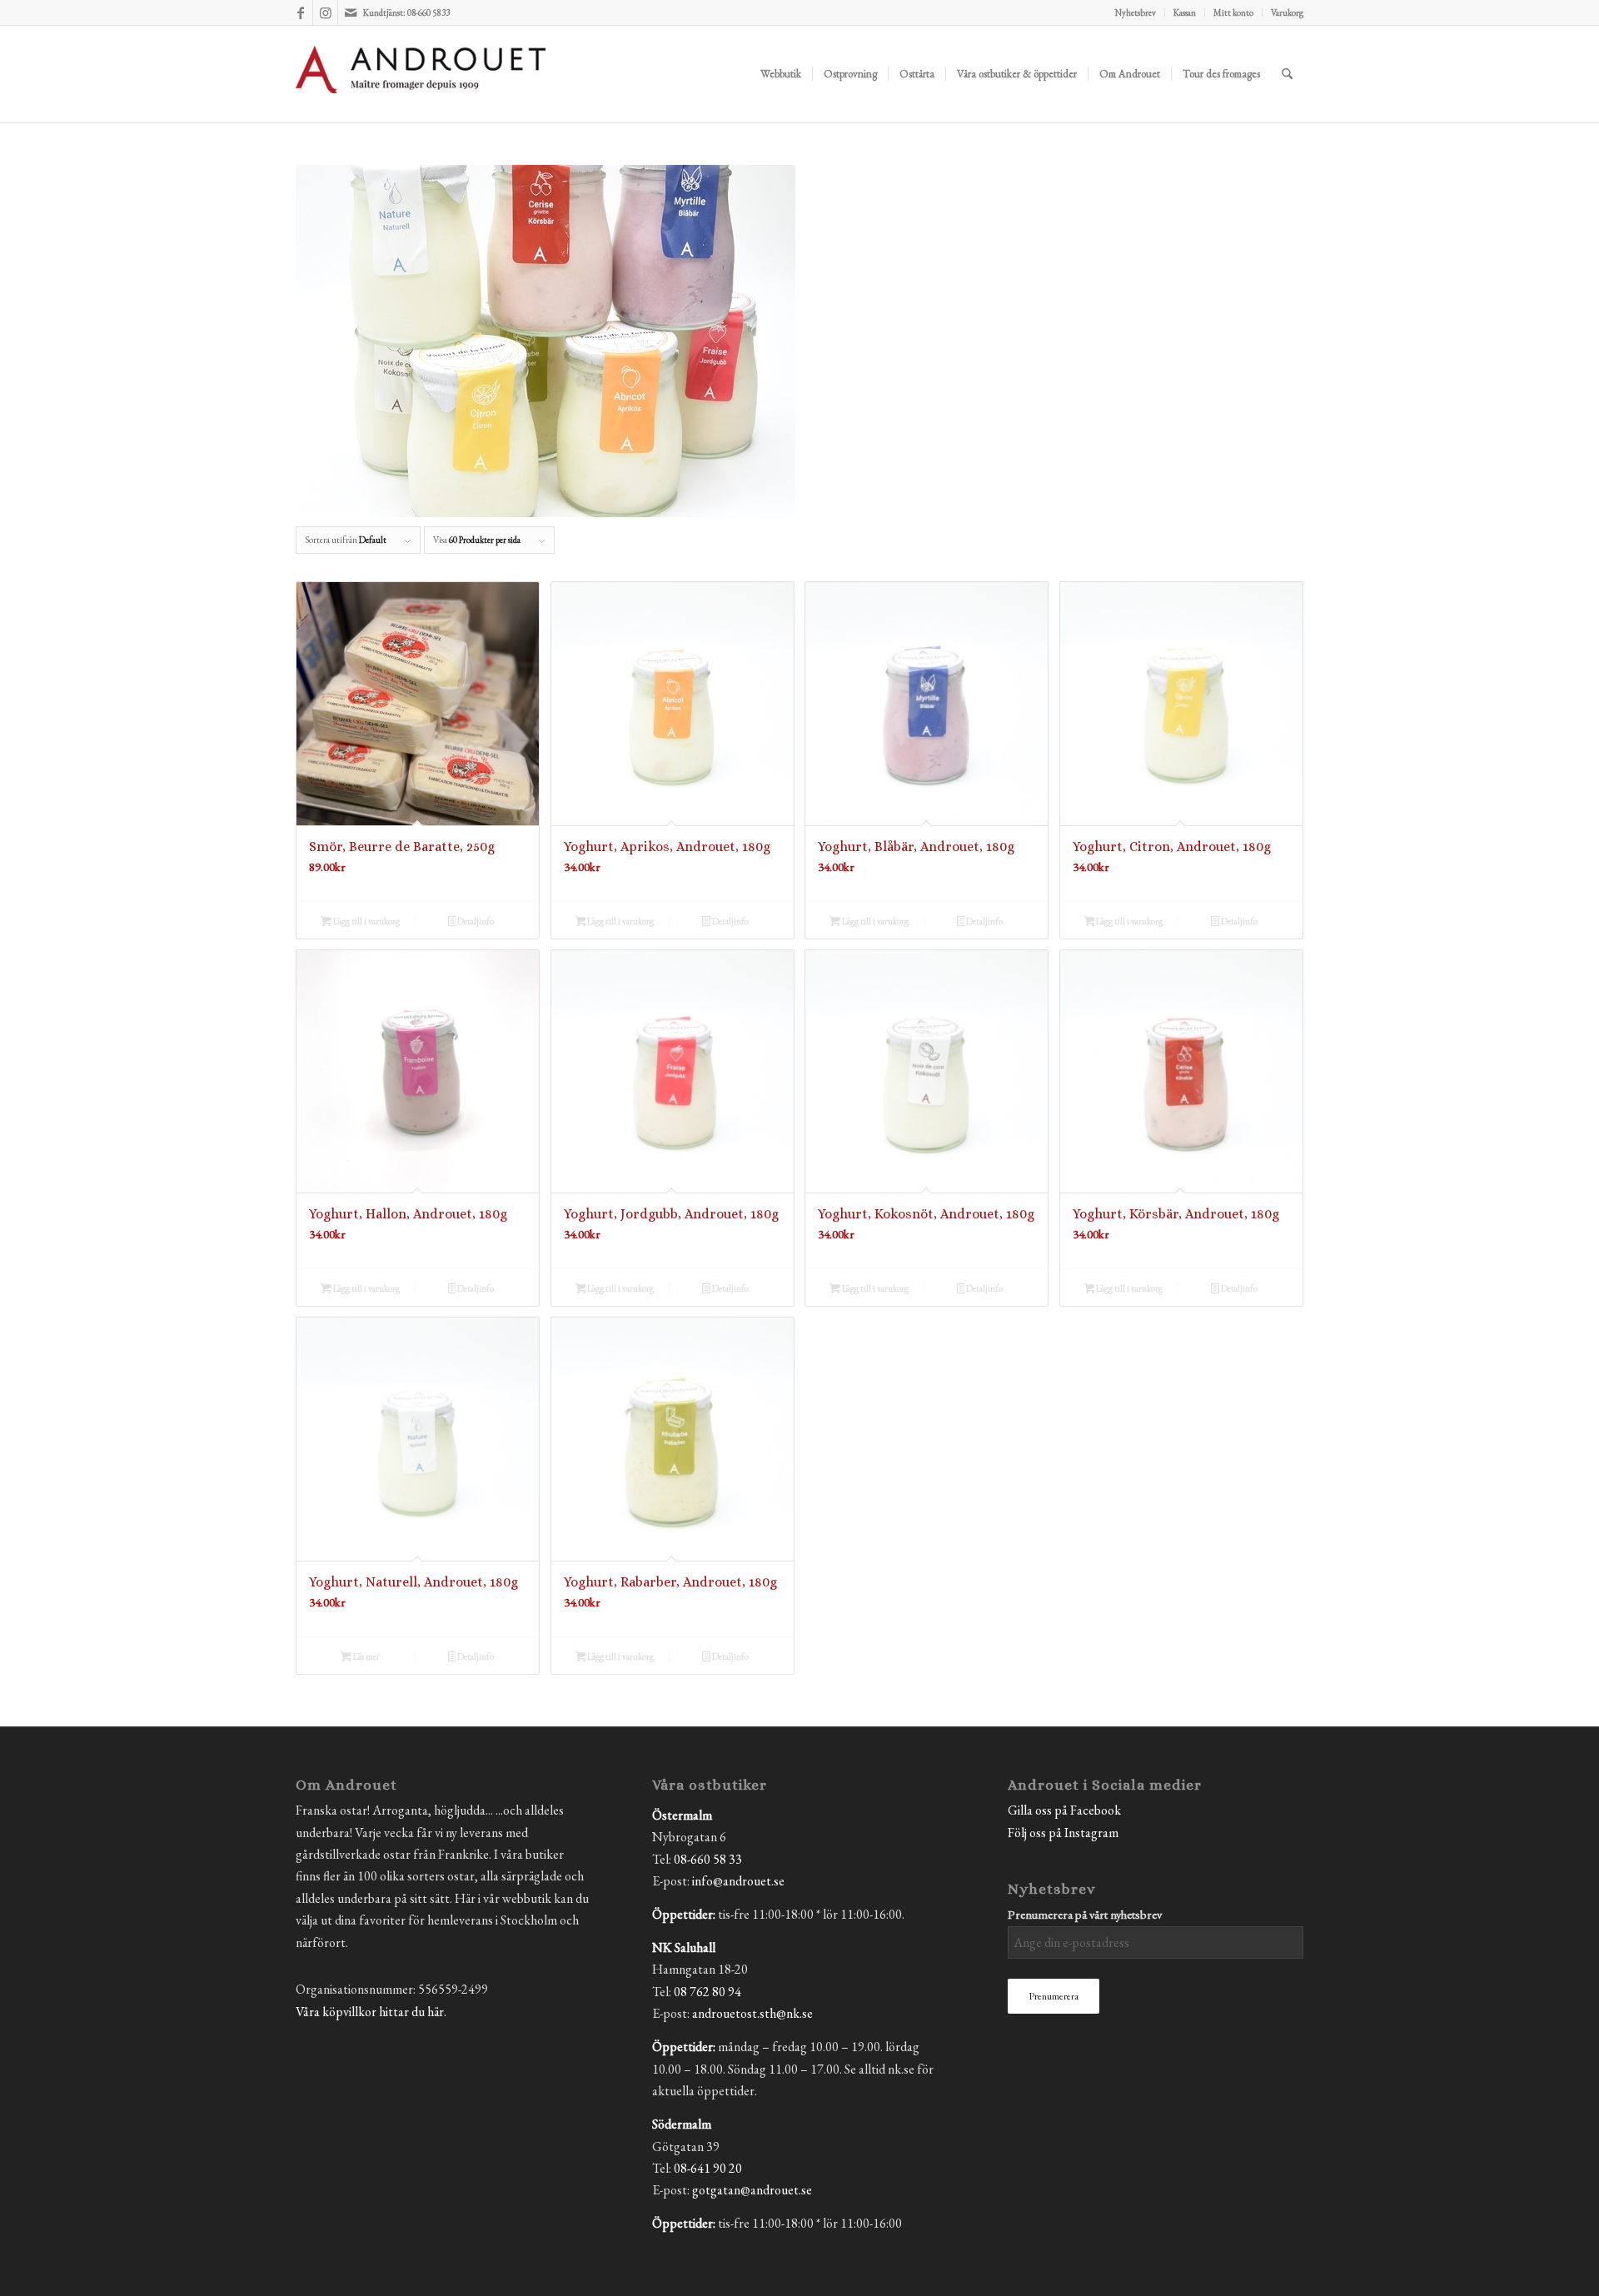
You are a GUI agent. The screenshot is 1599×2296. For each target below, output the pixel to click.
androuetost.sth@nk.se (752, 2013)
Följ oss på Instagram (1063, 1833)
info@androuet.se (738, 1881)
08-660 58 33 (708, 1859)
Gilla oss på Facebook (1064, 1810)
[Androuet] (421, 94)
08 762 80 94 (707, 1992)
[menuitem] (1136, 12)
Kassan (1185, 12)
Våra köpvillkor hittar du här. (371, 2012)
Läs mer (366, 1656)
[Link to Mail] (351, 12)
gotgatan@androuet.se (752, 2190)
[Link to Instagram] (325, 12)
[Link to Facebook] (300, 12)
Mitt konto (1233, 12)
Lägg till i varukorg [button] (366, 921)
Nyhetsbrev (1136, 12)
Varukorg (1287, 12)
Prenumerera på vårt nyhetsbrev (1085, 1914)
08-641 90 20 (708, 2168)
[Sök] (1287, 74)
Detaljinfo (475, 921)
